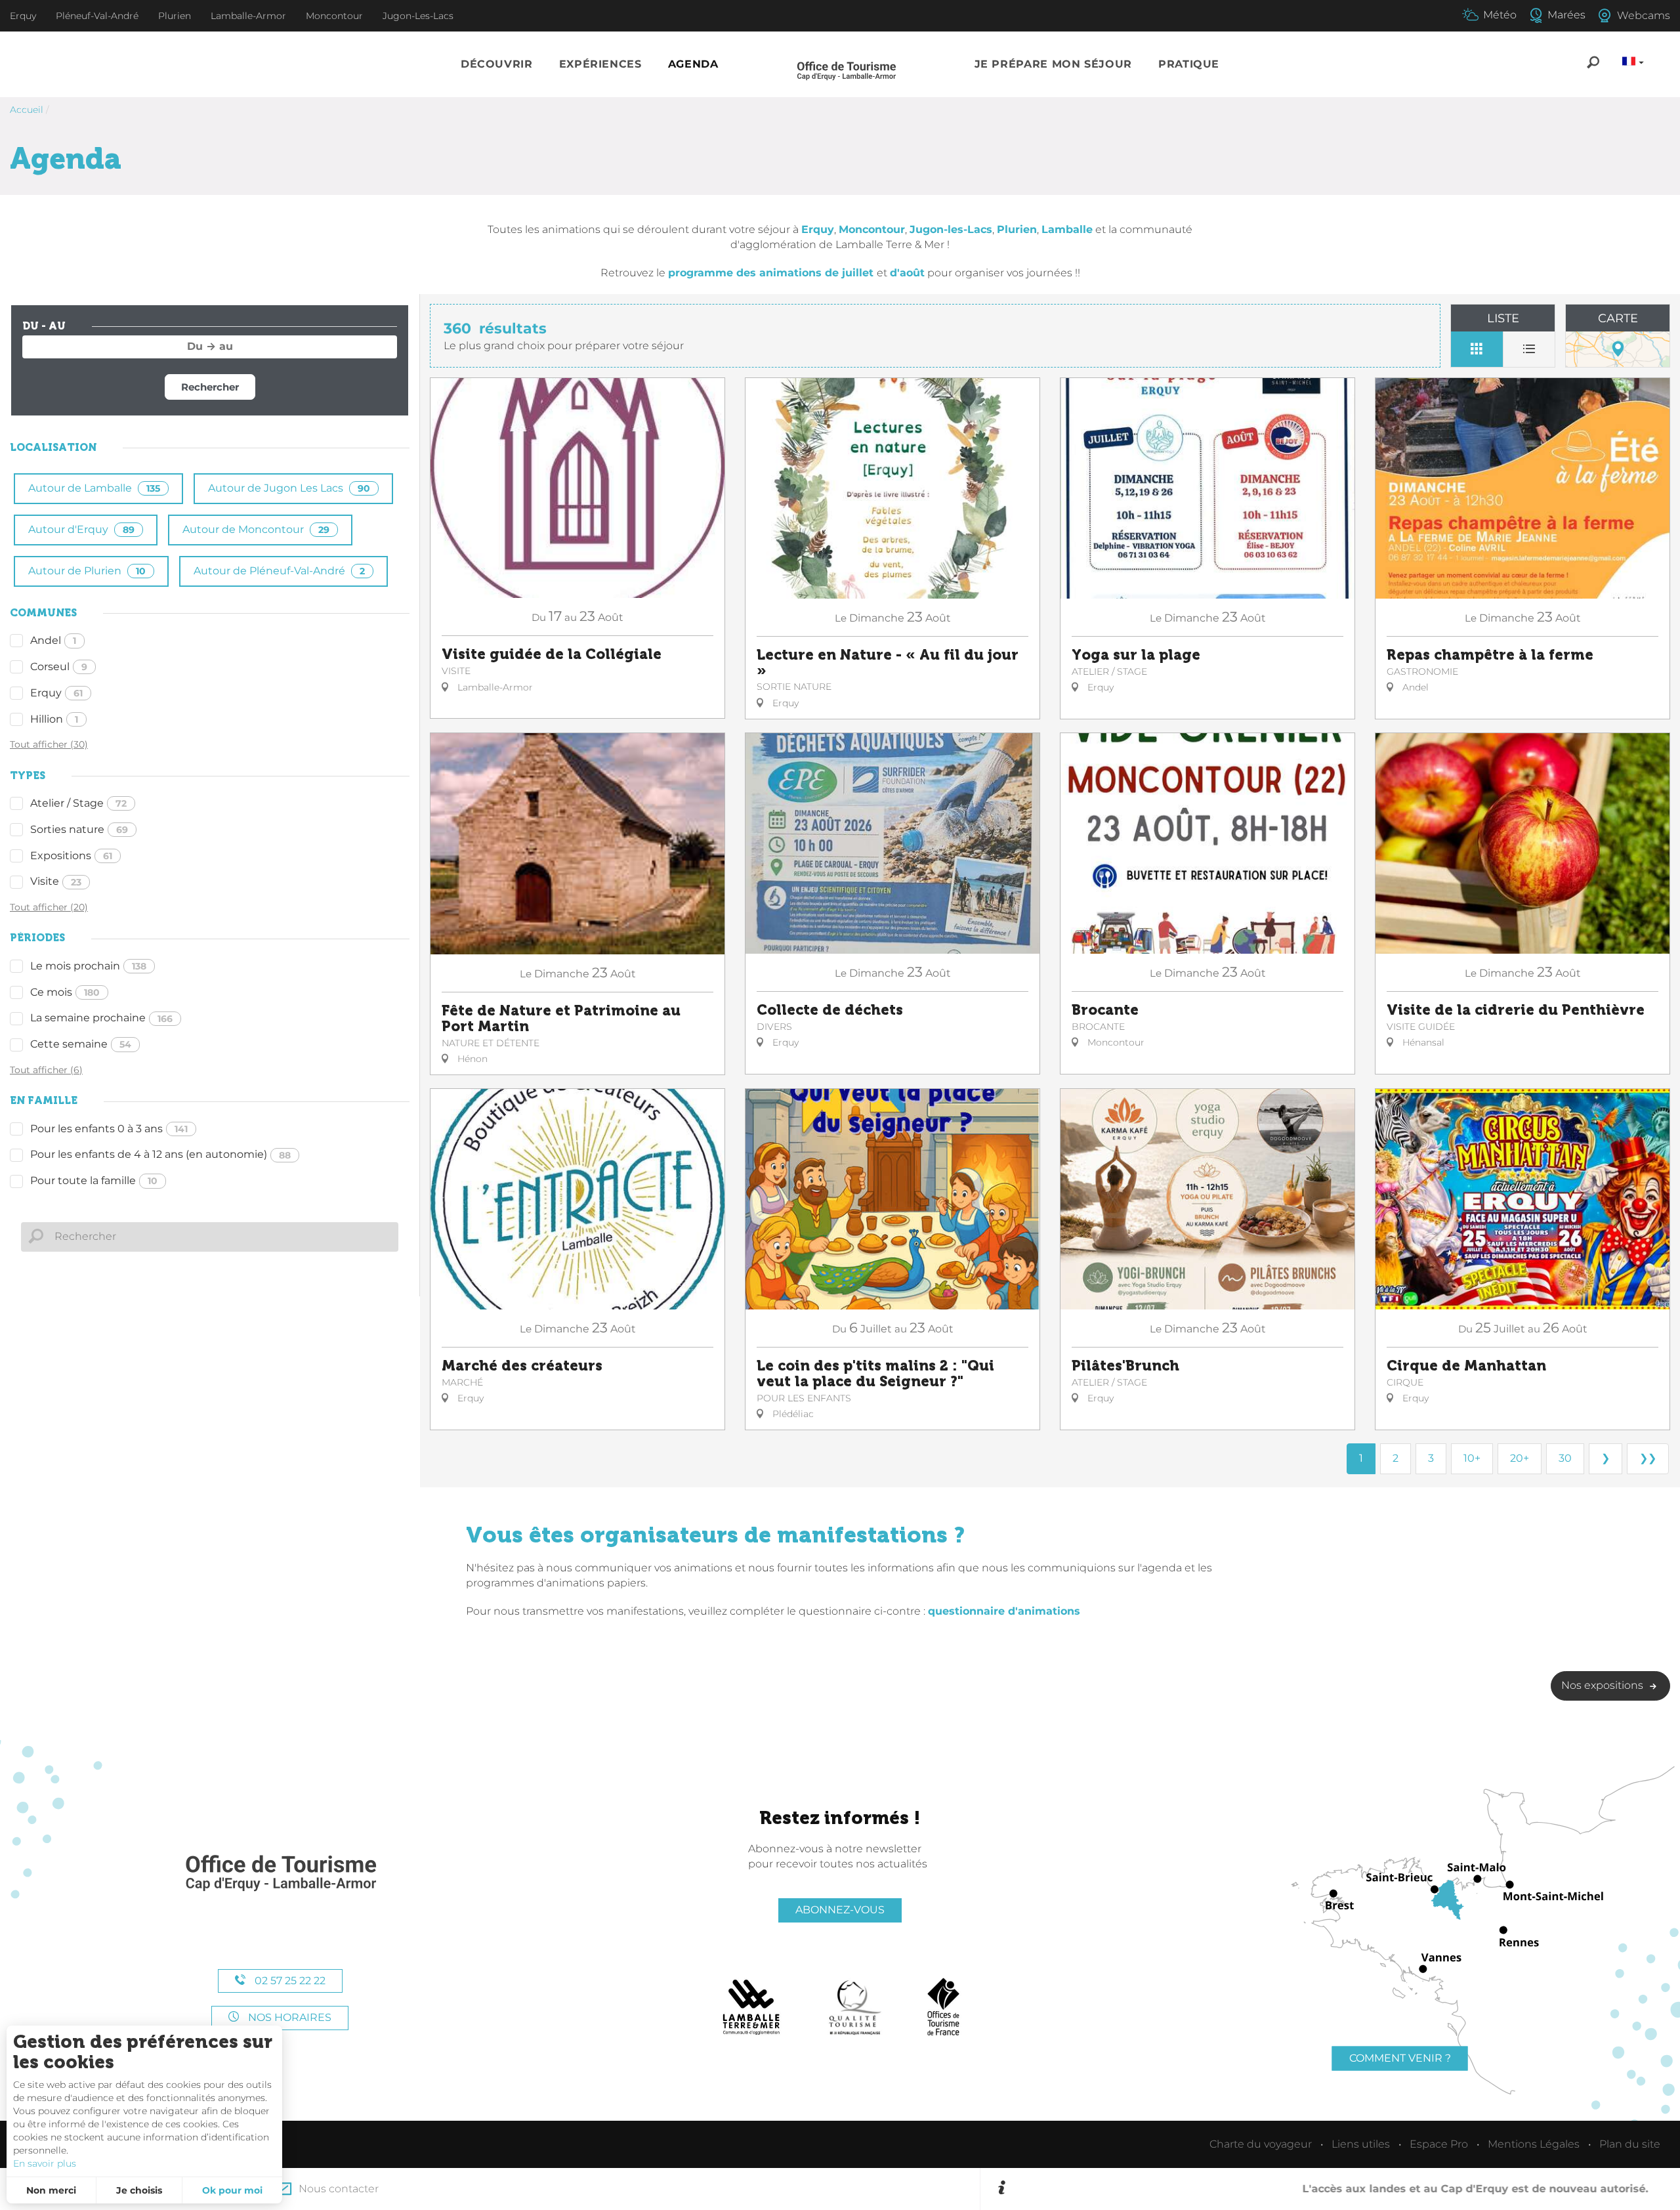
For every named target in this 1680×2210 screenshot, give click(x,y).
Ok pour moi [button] (232, 2190)
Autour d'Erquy (81, 529)
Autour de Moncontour (256, 529)
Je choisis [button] (139, 2190)
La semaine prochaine (101, 1018)
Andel (53, 640)
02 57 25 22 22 (289, 1981)
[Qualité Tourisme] (855, 2007)
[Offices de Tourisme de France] (943, 2007)
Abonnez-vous (840, 1910)
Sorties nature (79, 829)
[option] (1338, 2189)
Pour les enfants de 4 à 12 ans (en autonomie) (160, 1154)
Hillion (54, 719)
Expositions (71, 856)
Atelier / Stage (78, 803)
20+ (1520, 1458)
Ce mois (65, 992)
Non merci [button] (51, 2190)
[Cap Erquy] (280, 1874)
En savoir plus (45, 2163)
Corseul (59, 667)
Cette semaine (81, 1044)
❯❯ (1648, 1458)
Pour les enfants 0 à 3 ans (109, 1129)
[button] (497, 65)
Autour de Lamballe (94, 488)
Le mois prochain (88, 966)
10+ (1472, 1458)
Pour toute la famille (94, 1180)
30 (1565, 1458)
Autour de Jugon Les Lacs (289, 488)
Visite (56, 881)
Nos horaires (288, 2017)
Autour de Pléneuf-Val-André (279, 571)
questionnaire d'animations (1004, 1611)
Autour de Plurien (87, 571)
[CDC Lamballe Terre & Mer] (752, 2007)
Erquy (56, 693)
